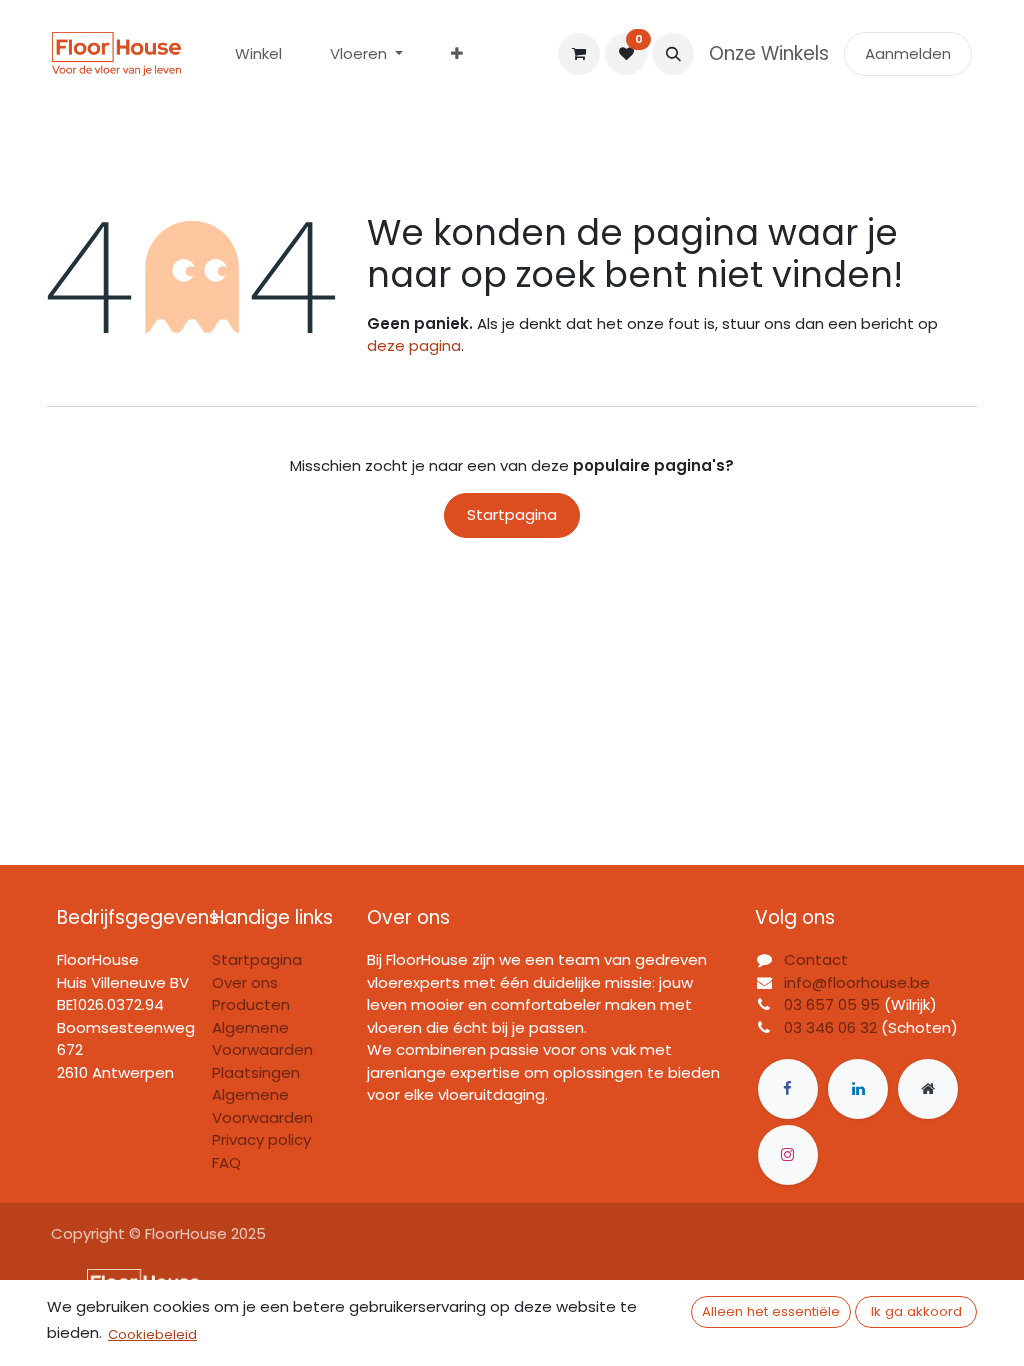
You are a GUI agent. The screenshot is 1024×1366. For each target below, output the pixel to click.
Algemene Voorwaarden (262, 1106)
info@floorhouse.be (857, 982)
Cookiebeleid (152, 1334)
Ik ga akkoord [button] (916, 1311)
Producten (251, 1004)
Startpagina (512, 514)
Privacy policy (261, 1139)
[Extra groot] (928, 1089)
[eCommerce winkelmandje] (579, 54)
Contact (816, 959)
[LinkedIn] (858, 1089)
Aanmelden (908, 53)
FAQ (226, 1162)
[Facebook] (788, 1089)
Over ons (245, 982)
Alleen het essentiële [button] (771, 1311)
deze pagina (414, 345)
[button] (673, 54)
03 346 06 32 (830, 1027)
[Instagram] (788, 1155)
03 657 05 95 (832, 1004)
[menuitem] (258, 54)
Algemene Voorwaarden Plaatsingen (262, 1050)
